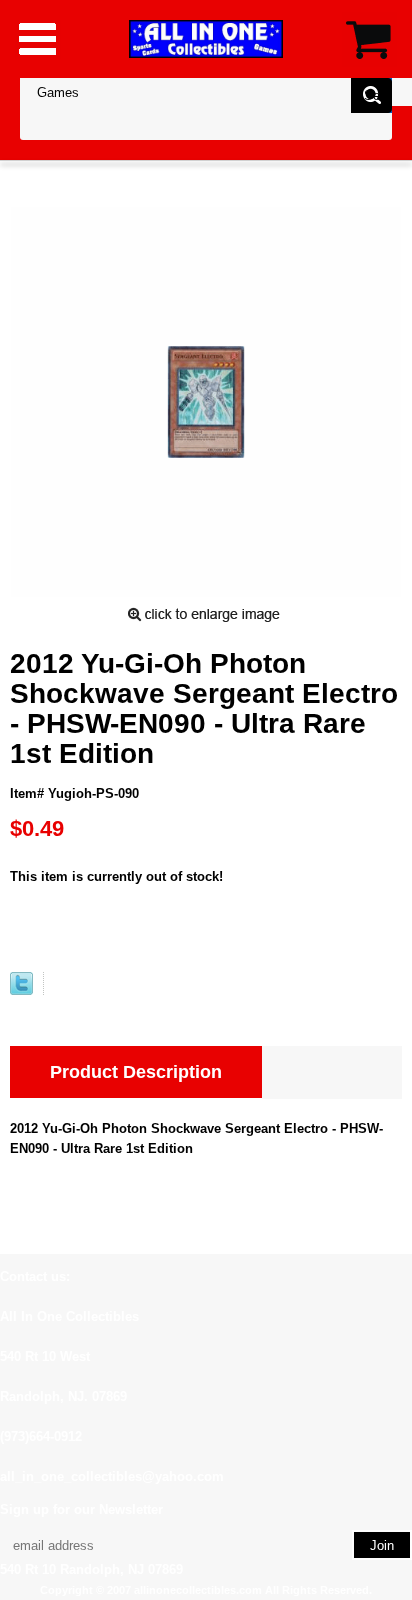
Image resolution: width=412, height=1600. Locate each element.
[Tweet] (21, 990)
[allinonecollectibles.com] (206, 38)
